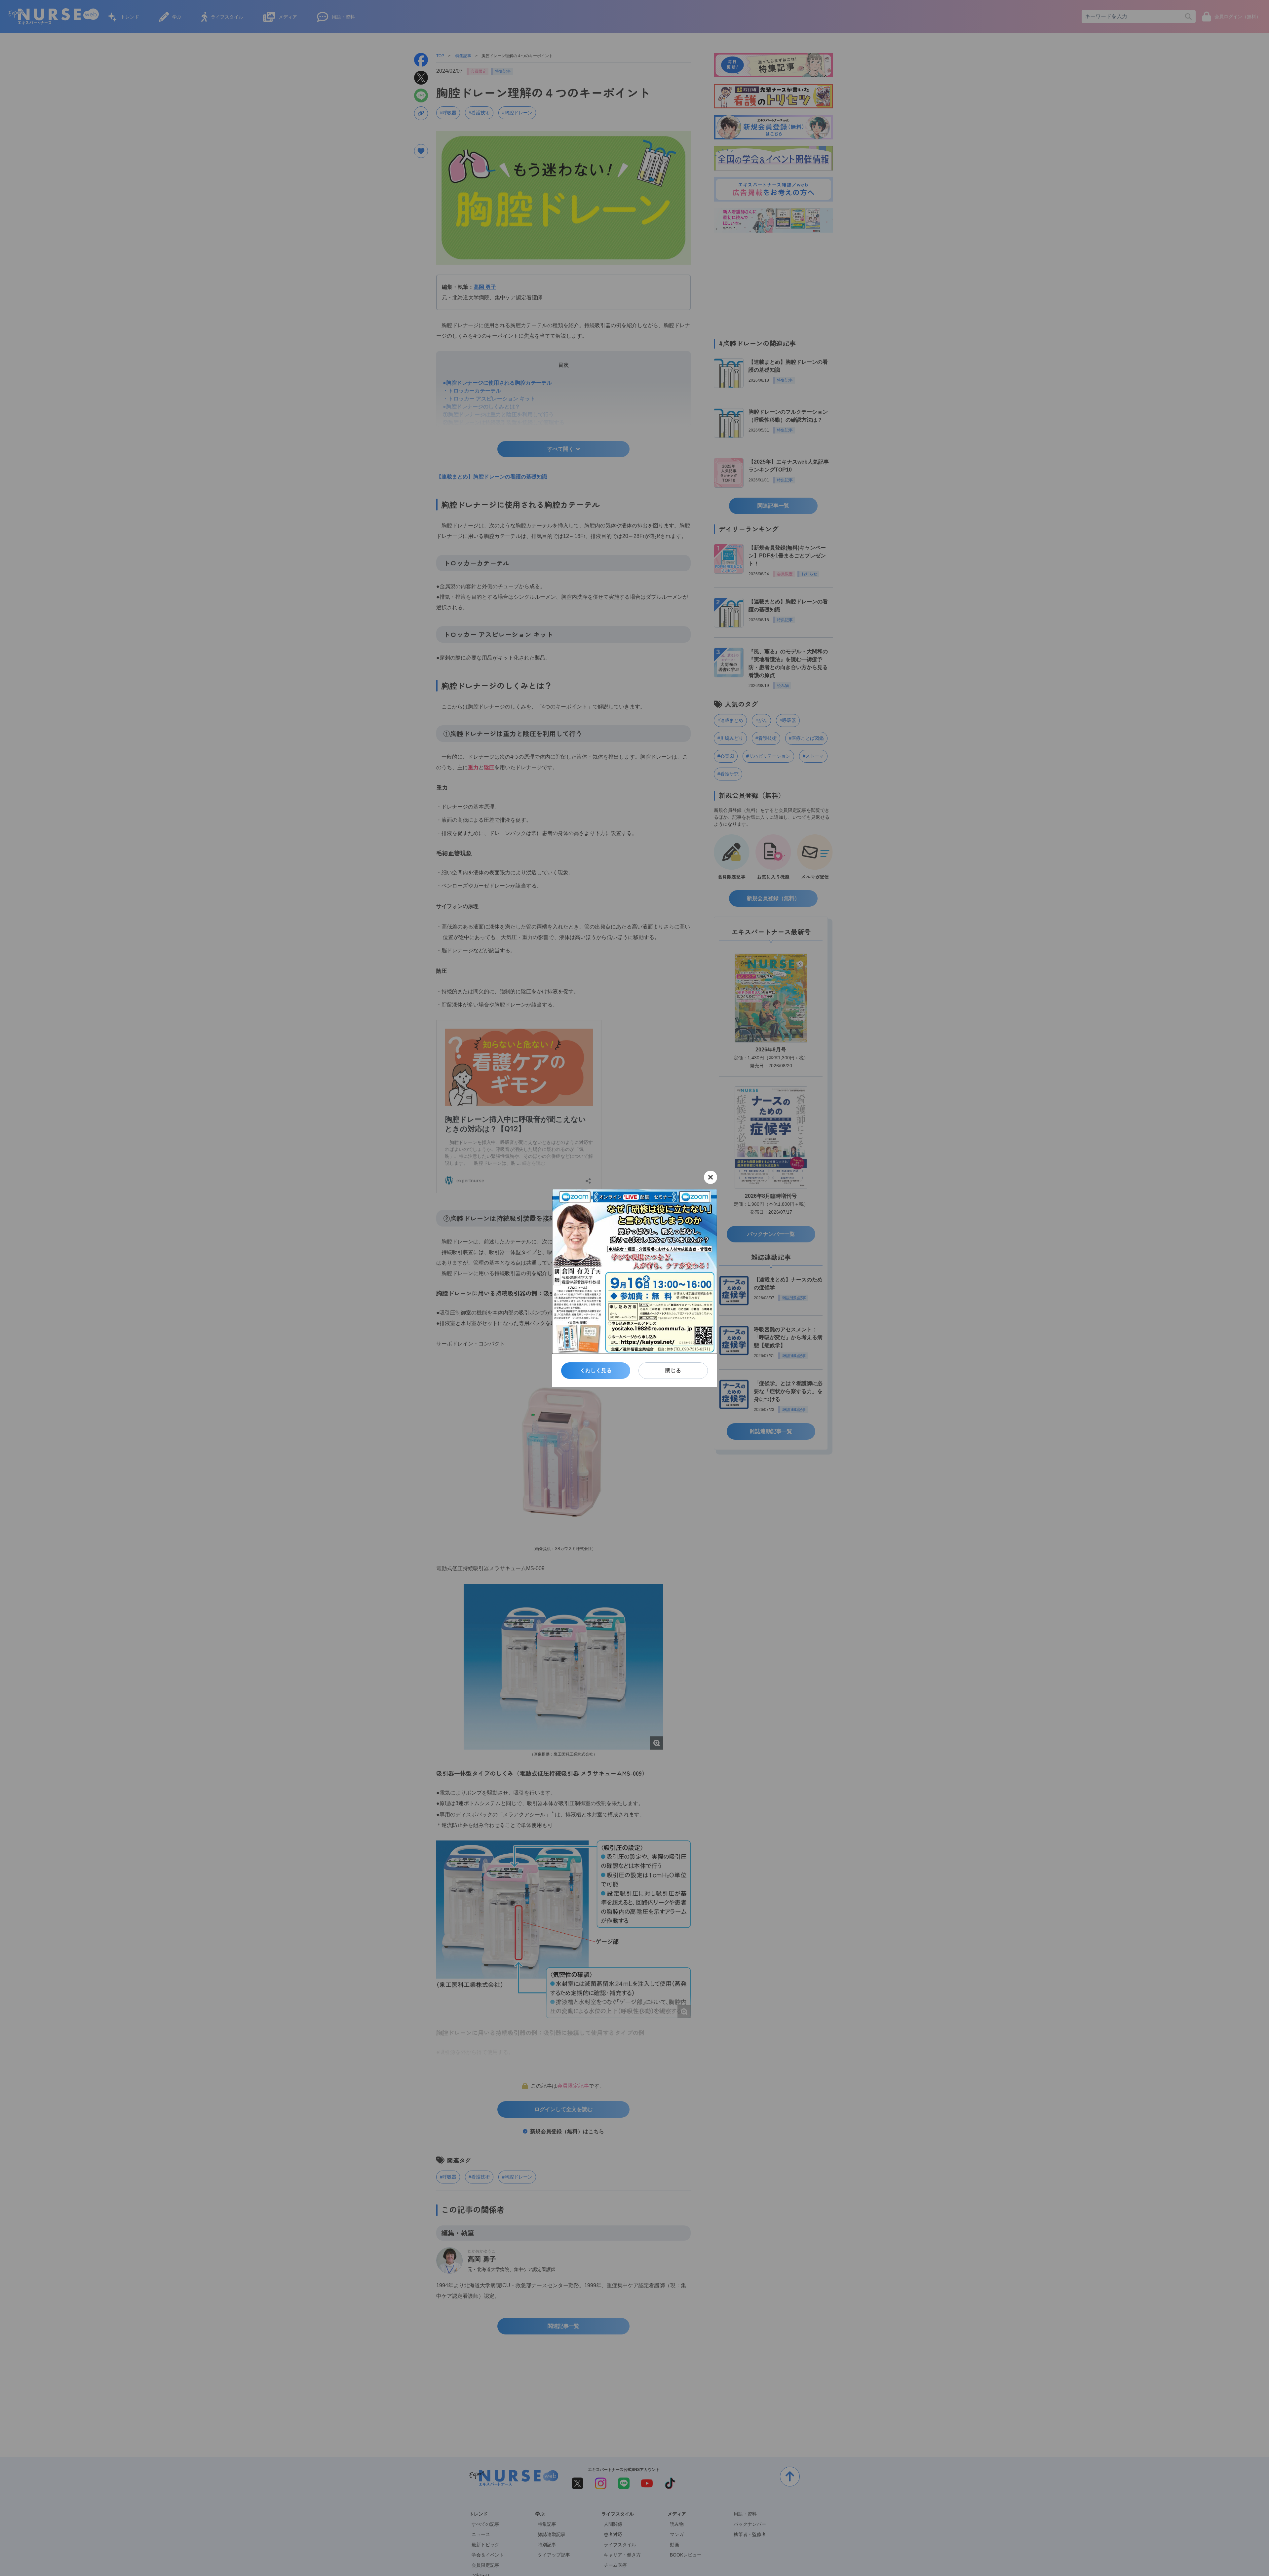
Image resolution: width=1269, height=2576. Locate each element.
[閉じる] (711, 1177)
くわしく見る (596, 1370)
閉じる (673, 1370)
